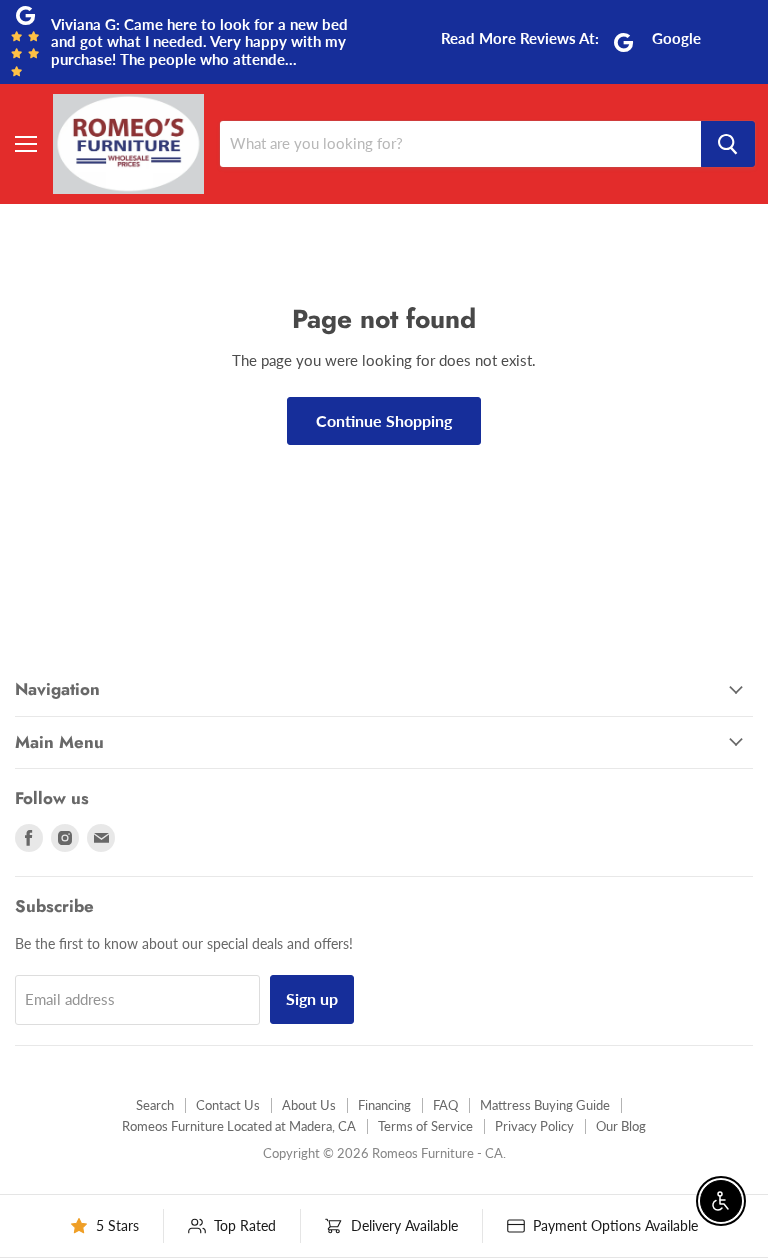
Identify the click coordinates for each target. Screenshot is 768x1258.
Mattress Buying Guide (545, 1105)
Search (155, 1105)
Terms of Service (425, 1126)
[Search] (728, 144)
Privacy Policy (534, 1126)
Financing (384, 1105)
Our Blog (621, 1126)
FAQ (445, 1105)
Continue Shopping (384, 420)
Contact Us (228, 1105)
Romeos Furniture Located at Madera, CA (239, 1126)
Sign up (312, 998)
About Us (309, 1105)
